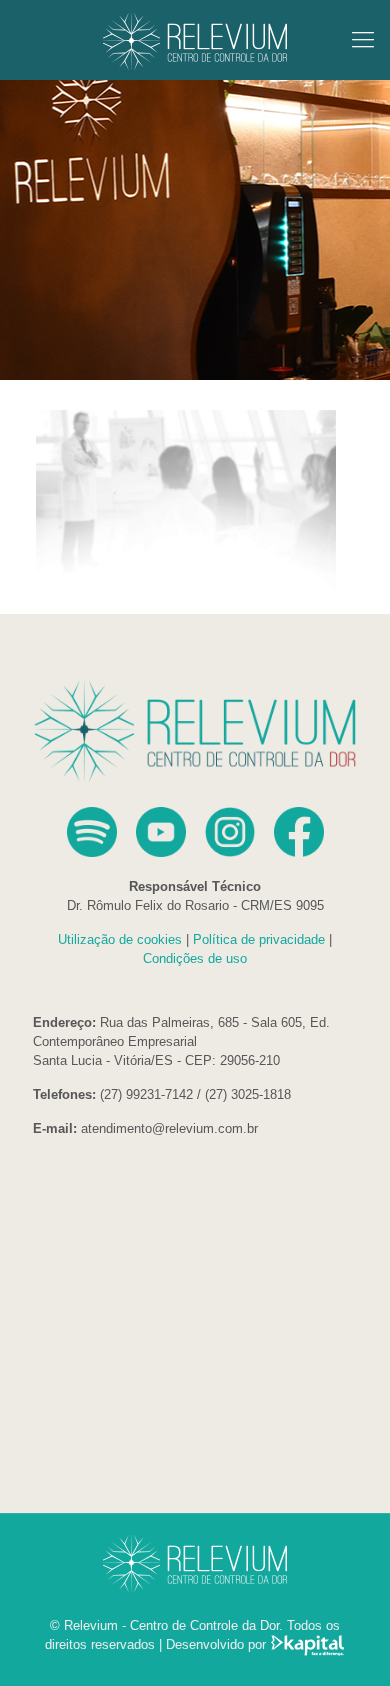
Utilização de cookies (120, 939)
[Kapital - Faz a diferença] (307, 1644)
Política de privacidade (259, 939)
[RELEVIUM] (195, 40)
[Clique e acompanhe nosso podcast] (99, 852)
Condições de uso (195, 958)
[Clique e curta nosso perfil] (299, 852)
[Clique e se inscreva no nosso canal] (168, 852)
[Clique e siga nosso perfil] (237, 852)
